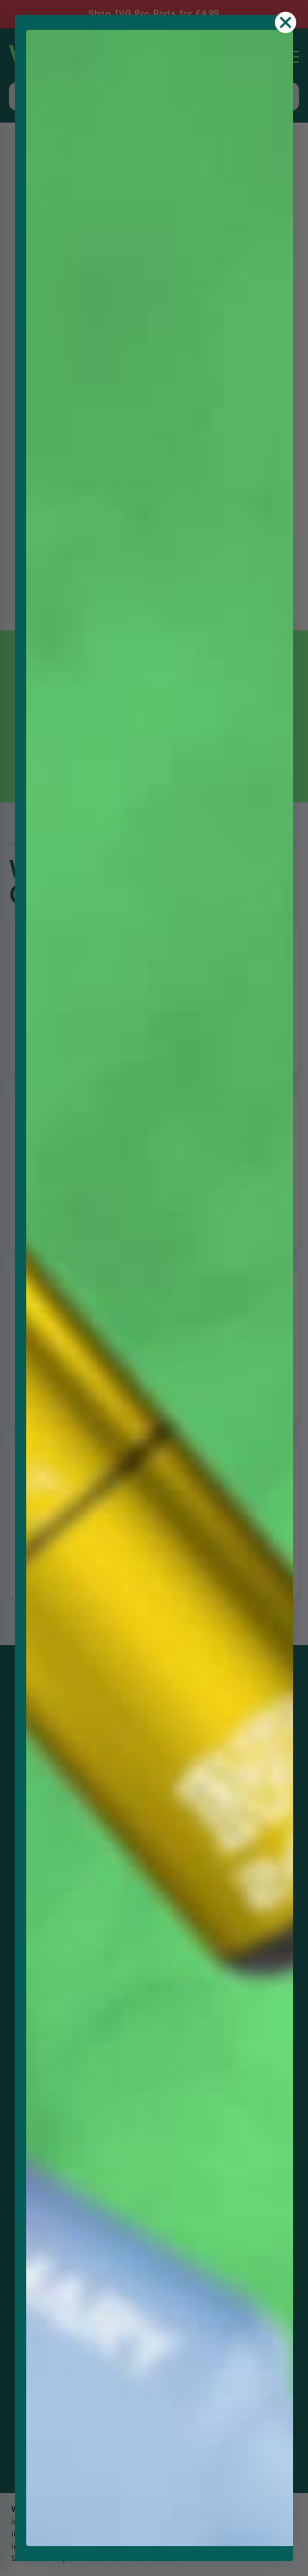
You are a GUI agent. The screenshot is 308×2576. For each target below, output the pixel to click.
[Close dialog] (286, 22)
